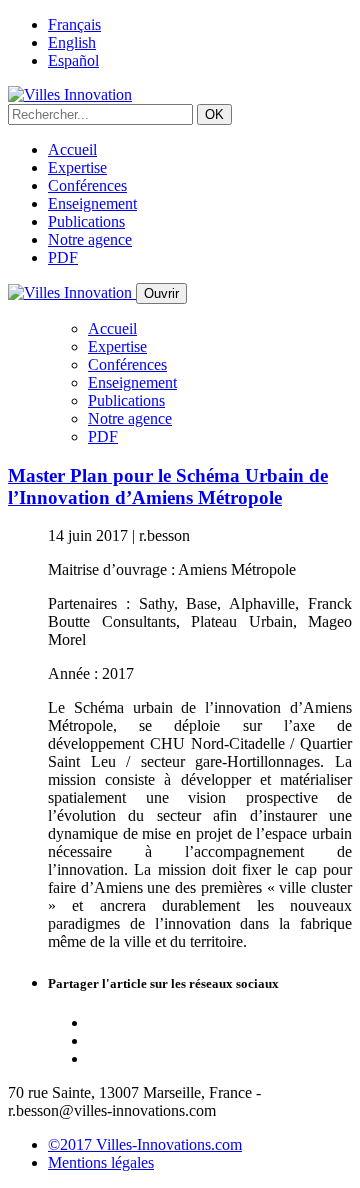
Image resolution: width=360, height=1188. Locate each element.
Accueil (72, 149)
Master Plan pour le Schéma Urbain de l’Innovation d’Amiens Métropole (168, 486)
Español (73, 60)
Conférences (87, 185)
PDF (63, 257)
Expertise (77, 167)
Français (74, 24)
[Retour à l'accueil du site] (70, 94)
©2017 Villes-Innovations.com (145, 1144)
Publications (86, 221)
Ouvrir (161, 293)
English (72, 42)
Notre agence (90, 239)
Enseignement (92, 203)
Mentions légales (101, 1162)
